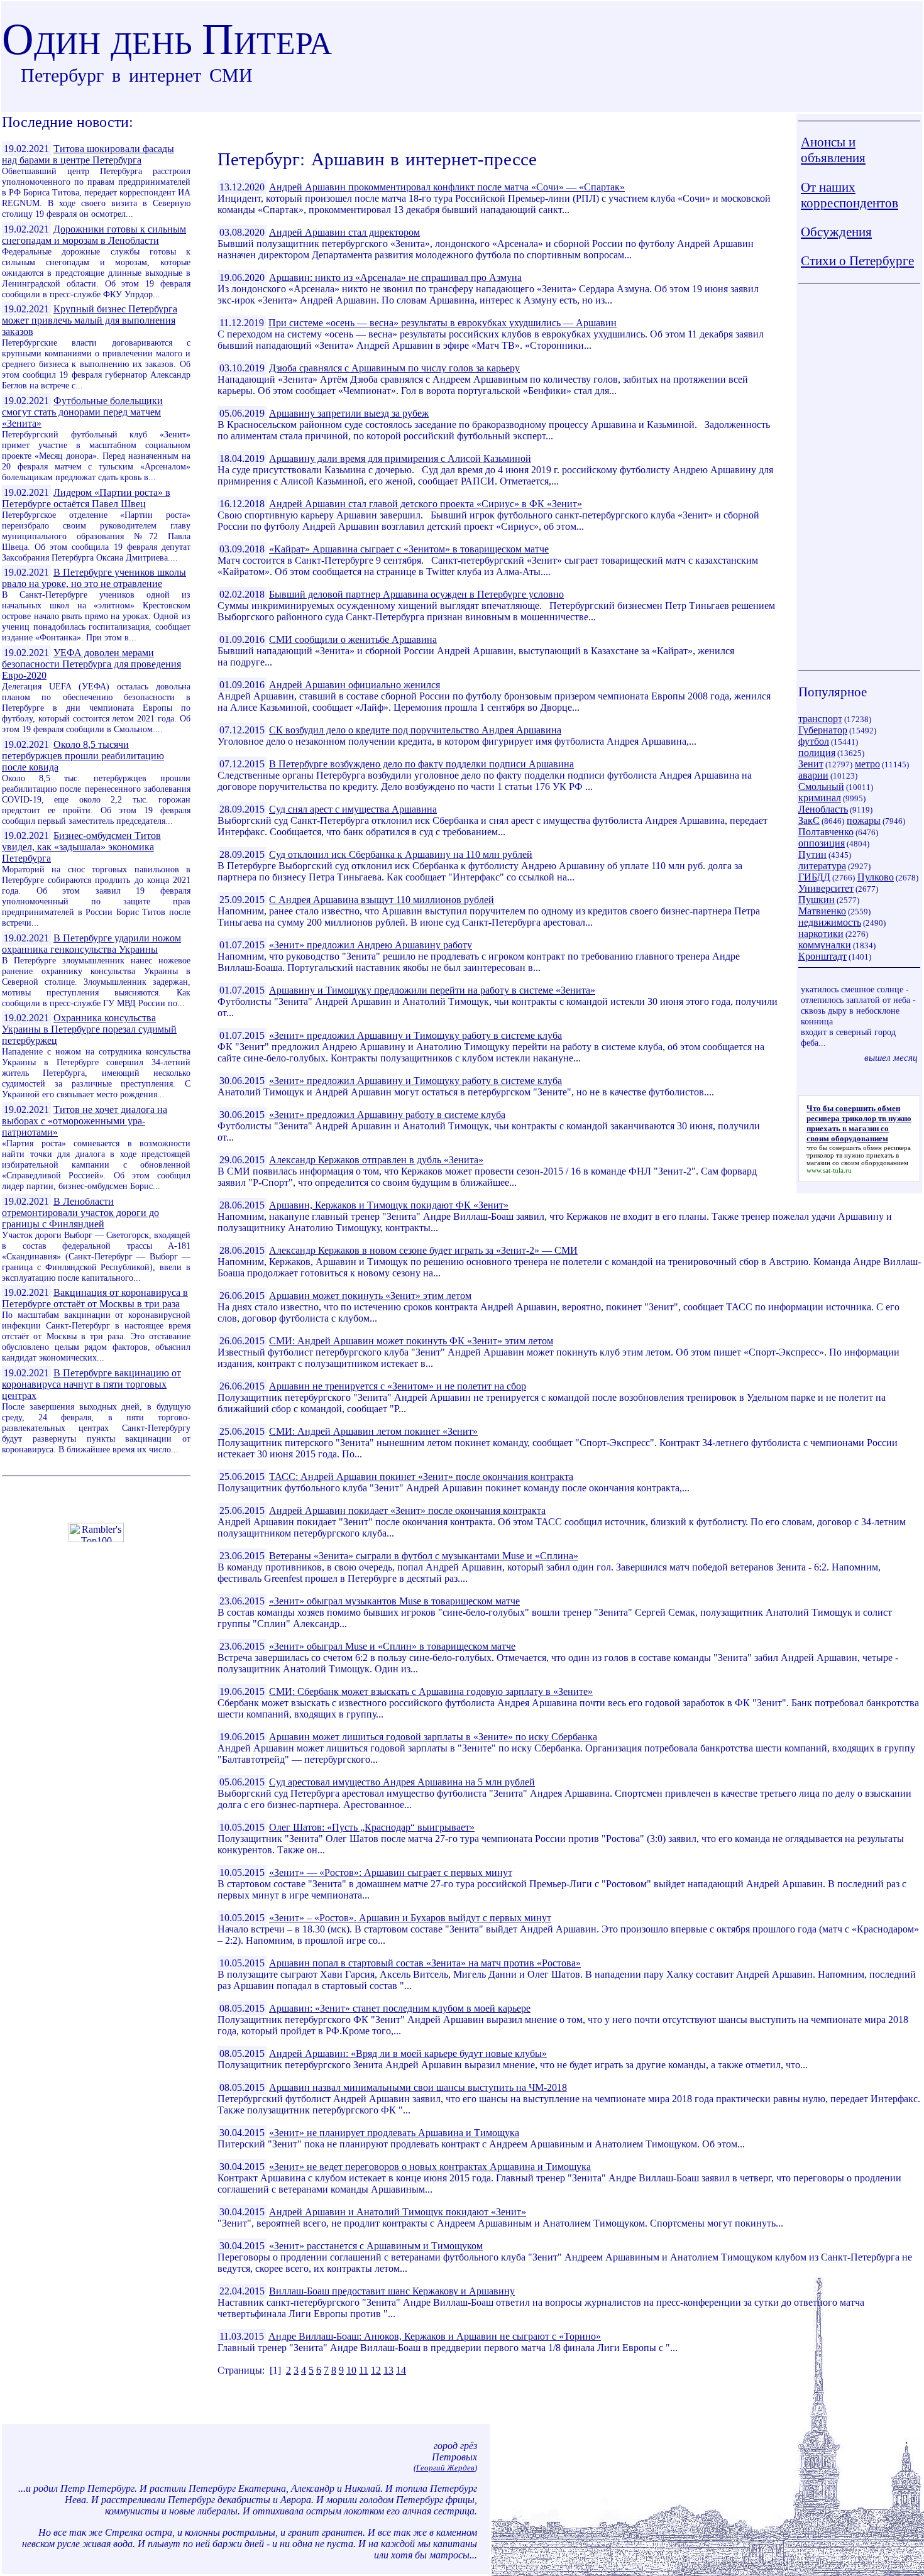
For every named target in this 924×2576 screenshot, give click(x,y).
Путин (812, 854)
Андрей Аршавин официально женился (355, 685)
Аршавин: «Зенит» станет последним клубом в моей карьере (400, 2008)
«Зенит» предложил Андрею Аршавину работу (371, 945)
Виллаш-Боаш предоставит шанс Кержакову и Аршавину (392, 2291)
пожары (864, 820)
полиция (817, 753)
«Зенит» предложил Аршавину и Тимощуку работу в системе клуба (415, 1035)
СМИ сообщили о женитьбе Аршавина (353, 639)
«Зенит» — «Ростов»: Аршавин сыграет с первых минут (391, 1872)
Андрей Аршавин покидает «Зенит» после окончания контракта (407, 1510)
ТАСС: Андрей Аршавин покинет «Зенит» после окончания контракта (421, 1477)
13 (388, 2370)
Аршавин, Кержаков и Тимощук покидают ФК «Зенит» (389, 1205)
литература (822, 866)
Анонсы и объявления (833, 150)
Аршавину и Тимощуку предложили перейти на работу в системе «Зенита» (432, 990)
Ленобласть (823, 809)
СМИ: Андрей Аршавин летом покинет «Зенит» (373, 1431)
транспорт (820, 719)
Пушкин (817, 900)
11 (364, 2370)
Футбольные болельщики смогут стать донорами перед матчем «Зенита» (82, 412)
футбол (814, 741)
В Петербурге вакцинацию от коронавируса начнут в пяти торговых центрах (91, 1384)
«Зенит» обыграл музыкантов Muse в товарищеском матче (394, 1601)
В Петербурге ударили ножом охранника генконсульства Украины (91, 944)
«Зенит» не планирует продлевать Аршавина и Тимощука (394, 2133)
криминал (820, 798)
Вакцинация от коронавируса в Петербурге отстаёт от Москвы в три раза (95, 1298)
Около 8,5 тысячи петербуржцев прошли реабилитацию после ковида (83, 756)
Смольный (821, 787)
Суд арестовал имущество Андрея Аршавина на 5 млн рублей (402, 1782)
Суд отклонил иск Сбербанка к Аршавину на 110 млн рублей (401, 854)
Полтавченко (826, 832)
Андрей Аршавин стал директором (344, 232)
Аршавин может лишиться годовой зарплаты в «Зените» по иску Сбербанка (433, 1737)
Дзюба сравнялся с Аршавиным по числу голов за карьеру (394, 368)
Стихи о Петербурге (857, 261)
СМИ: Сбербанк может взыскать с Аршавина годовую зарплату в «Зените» (431, 1691)
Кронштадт (822, 956)
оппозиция (822, 843)
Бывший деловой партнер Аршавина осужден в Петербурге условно (416, 594)
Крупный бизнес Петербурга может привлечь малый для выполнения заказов (90, 320)
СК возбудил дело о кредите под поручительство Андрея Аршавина (415, 730)
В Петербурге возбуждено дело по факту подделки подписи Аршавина (421, 764)
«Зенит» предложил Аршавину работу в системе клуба (387, 1115)
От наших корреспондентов (850, 195)
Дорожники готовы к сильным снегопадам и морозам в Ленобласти (94, 235)
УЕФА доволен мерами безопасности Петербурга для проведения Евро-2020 (91, 664)
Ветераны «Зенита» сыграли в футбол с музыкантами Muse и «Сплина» (424, 1556)
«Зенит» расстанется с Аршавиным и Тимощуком (376, 2246)
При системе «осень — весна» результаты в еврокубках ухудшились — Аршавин (443, 323)
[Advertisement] (859, 477)
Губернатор (823, 730)
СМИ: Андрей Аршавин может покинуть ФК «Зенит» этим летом (411, 1341)
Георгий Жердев (445, 2468)
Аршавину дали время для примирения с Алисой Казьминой (400, 458)
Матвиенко (822, 911)
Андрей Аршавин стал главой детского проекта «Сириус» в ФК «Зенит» (426, 504)
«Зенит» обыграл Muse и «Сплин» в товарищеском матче (392, 1646)
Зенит (811, 764)
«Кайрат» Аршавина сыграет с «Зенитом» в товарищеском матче (409, 549)
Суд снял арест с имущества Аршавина (353, 809)
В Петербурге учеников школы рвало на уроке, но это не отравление (94, 578)
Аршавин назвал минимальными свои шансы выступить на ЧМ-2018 (418, 2087)
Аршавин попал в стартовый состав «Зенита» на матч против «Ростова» (425, 1963)
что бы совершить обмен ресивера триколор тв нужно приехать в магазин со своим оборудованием (859, 1155)
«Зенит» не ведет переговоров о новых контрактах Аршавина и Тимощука (430, 2167)
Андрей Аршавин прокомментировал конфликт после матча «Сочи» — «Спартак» (447, 187)
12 (376, 2370)
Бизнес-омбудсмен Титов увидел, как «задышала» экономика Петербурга (81, 847)
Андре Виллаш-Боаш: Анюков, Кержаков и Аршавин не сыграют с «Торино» (435, 2336)
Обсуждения (836, 232)
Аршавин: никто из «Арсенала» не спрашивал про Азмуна (395, 277)
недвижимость (830, 922)
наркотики (821, 934)
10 (351, 2370)
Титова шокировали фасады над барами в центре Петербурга (88, 154)
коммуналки (825, 945)
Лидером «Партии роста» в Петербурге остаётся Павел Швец (86, 498)
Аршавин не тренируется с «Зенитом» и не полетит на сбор (398, 1386)
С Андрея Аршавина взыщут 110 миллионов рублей (382, 900)
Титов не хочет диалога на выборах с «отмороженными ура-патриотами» (85, 1121)
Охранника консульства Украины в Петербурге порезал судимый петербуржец (89, 1029)
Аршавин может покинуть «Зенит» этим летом (370, 1296)
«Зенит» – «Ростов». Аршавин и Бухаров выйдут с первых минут (410, 1918)
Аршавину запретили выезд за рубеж (349, 413)
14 (401, 2370)
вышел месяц (891, 1057)
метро (867, 764)
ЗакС (809, 820)
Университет (826, 888)
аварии (813, 775)
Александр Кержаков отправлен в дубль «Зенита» (376, 1160)
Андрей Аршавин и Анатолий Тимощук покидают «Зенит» (398, 2212)
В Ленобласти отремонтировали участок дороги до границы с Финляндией (80, 1213)
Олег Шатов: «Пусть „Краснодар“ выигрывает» (372, 1827)
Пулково (876, 877)
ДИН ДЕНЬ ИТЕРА (167, 43)
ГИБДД (814, 877)
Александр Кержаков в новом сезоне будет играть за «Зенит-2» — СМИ (423, 1250)
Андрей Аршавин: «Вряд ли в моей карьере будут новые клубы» (408, 2053)
